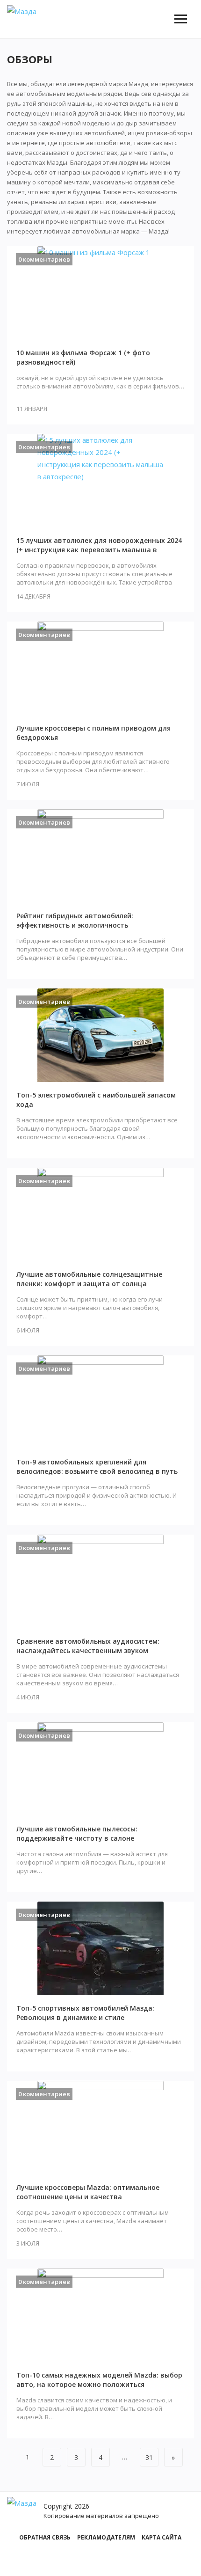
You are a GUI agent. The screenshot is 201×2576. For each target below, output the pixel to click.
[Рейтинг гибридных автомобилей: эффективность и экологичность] (100, 856)
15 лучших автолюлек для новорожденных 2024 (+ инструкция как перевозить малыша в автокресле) (99, 550)
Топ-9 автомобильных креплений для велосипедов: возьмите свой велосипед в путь (97, 1467)
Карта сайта (162, 2537)
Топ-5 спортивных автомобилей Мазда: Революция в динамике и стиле (85, 2013)
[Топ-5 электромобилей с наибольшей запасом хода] (100, 1035)
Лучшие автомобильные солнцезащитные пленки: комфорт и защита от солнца (89, 1279)
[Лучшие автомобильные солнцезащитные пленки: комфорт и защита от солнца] (100, 1215)
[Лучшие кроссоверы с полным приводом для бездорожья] (100, 668)
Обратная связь (45, 2537)
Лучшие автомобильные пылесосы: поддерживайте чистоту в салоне (77, 1833)
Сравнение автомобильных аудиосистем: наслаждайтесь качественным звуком (88, 1646)
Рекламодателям (106, 2537)
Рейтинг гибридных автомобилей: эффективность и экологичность (75, 920)
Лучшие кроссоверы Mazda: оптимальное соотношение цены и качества (88, 2192)
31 (149, 2457)
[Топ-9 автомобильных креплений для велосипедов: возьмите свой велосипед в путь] (100, 1402)
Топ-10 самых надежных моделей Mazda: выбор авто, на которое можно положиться (99, 2380)
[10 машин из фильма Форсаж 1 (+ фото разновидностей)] (100, 293)
